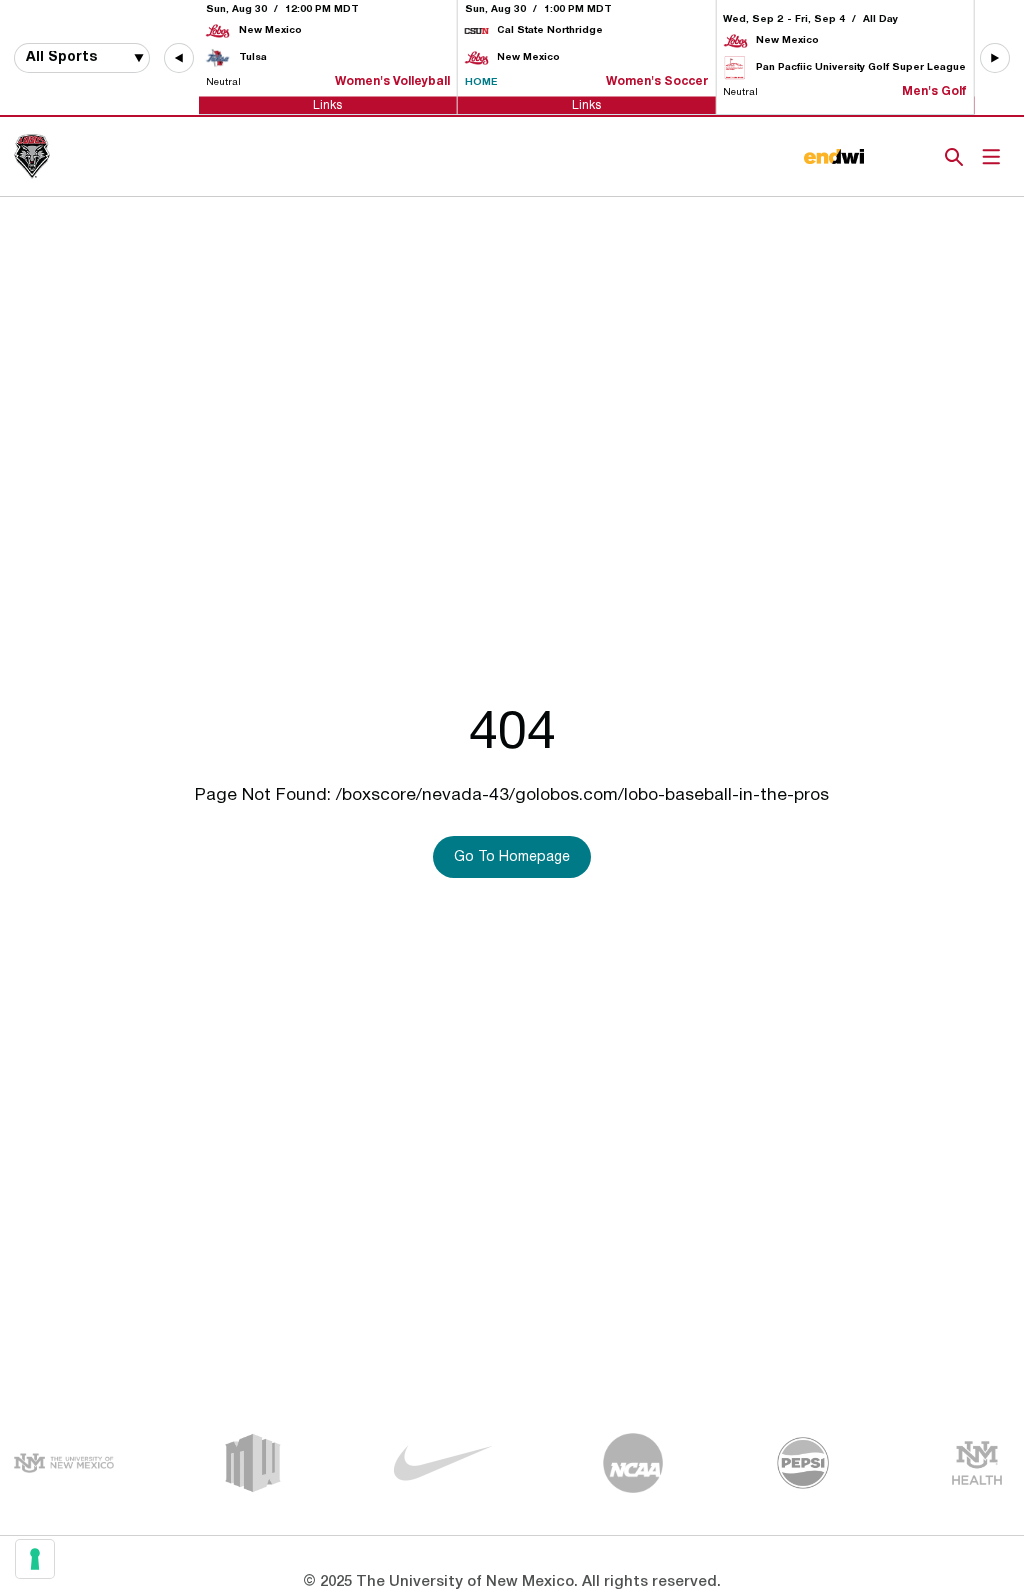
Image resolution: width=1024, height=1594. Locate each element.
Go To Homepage (512, 857)
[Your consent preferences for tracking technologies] (35, 1559)
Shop (921, 157)
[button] (179, 58)
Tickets (885, 157)
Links (327, 104)
